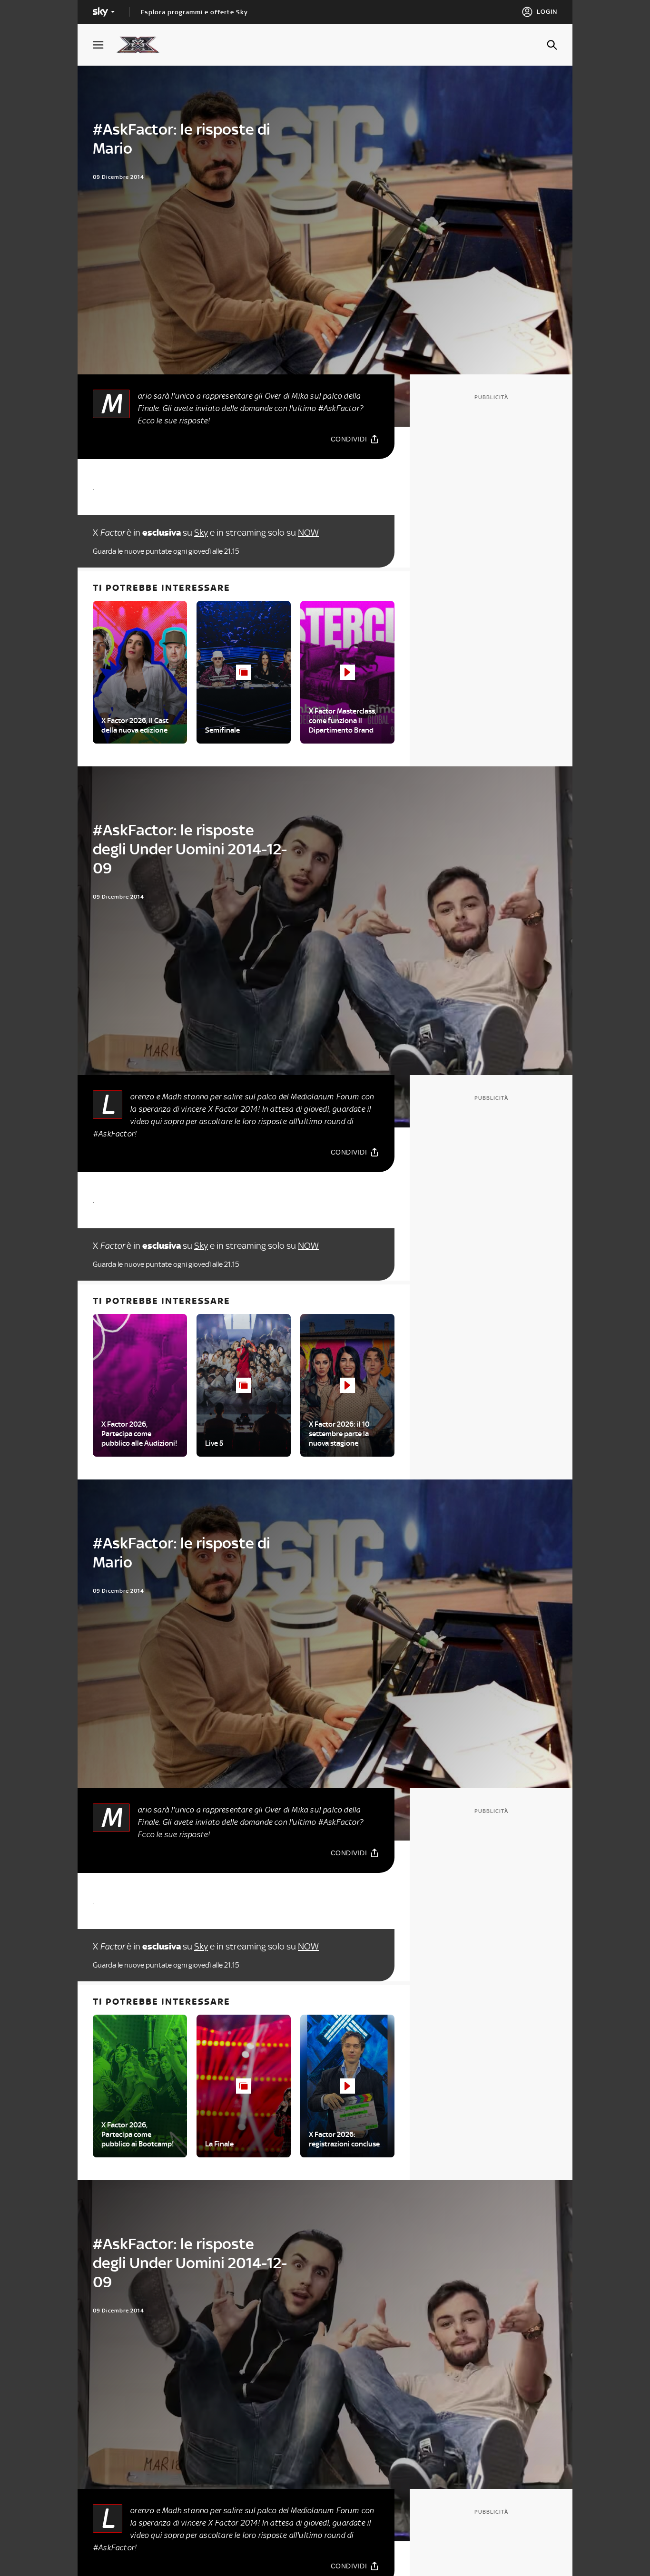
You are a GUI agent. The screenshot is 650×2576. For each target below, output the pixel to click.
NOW (308, 533)
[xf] (143, 45)
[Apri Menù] (104, 45)
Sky (201, 533)
